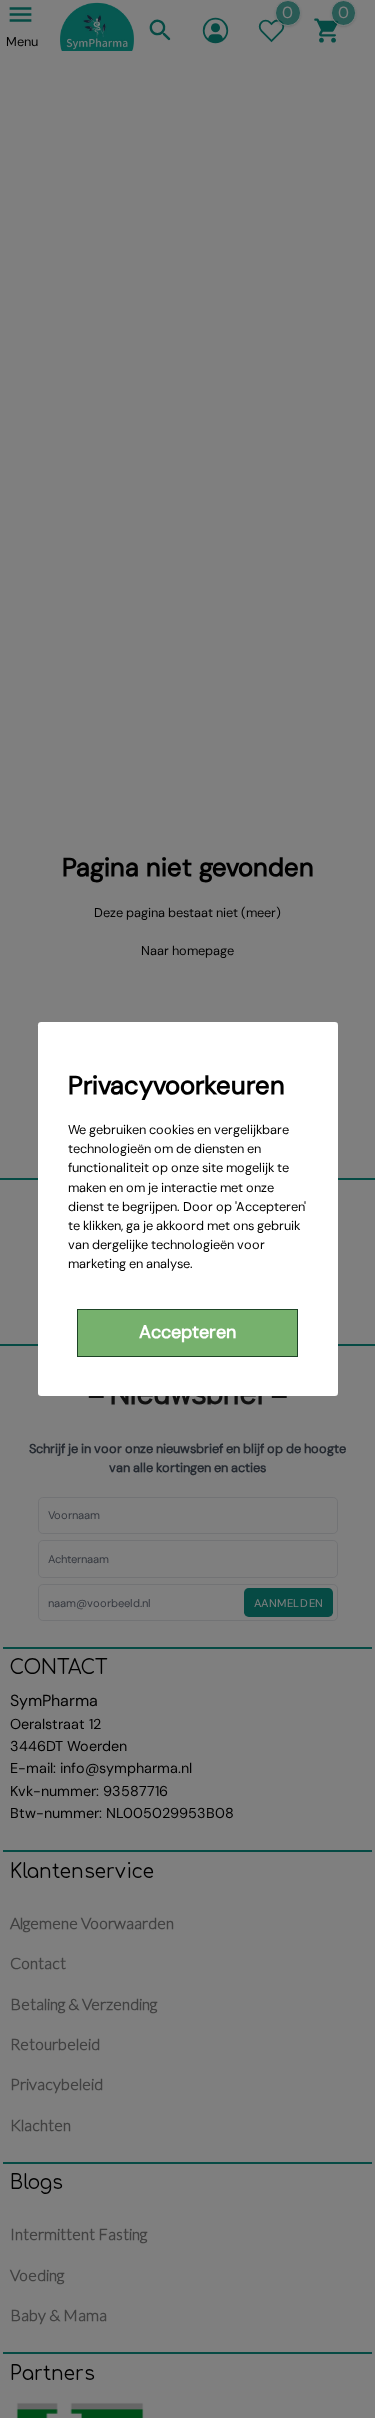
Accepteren (187, 1332)
